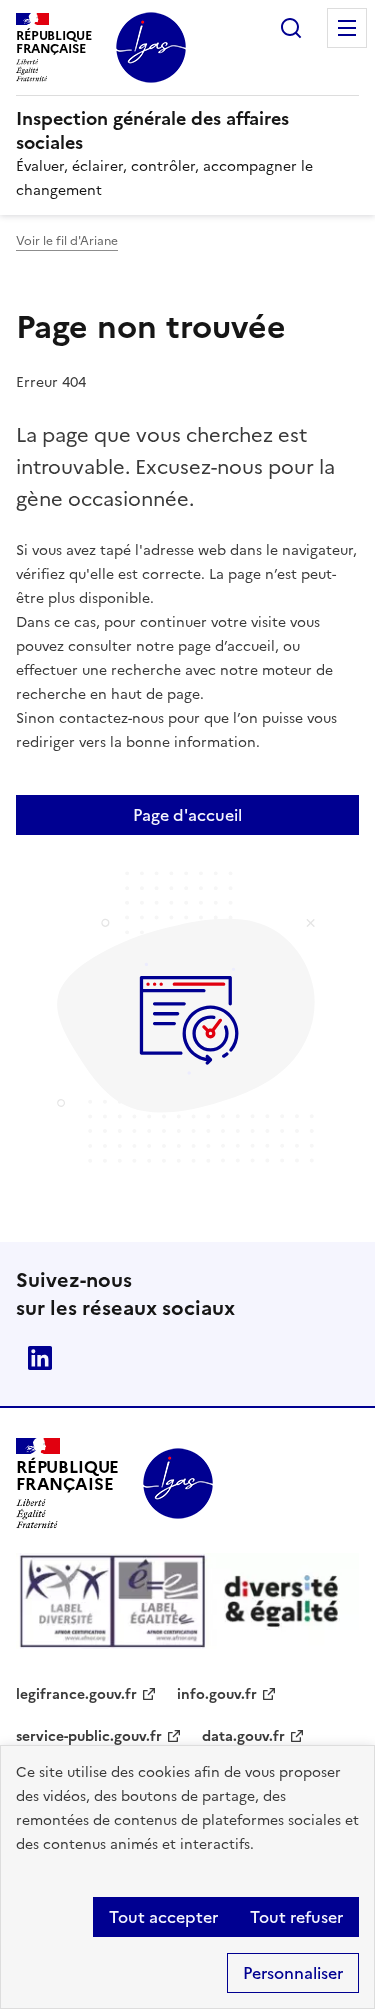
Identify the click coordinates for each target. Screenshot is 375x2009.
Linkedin (40, 1358)
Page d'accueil (187, 815)
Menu (347, 28)
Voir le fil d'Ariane (67, 241)
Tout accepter (163, 1917)
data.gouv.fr (243, 1736)
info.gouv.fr (217, 1694)
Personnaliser (293, 1973)
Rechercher (291, 28)
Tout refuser (296, 1917)
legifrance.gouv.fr (76, 1694)
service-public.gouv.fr (89, 1736)
